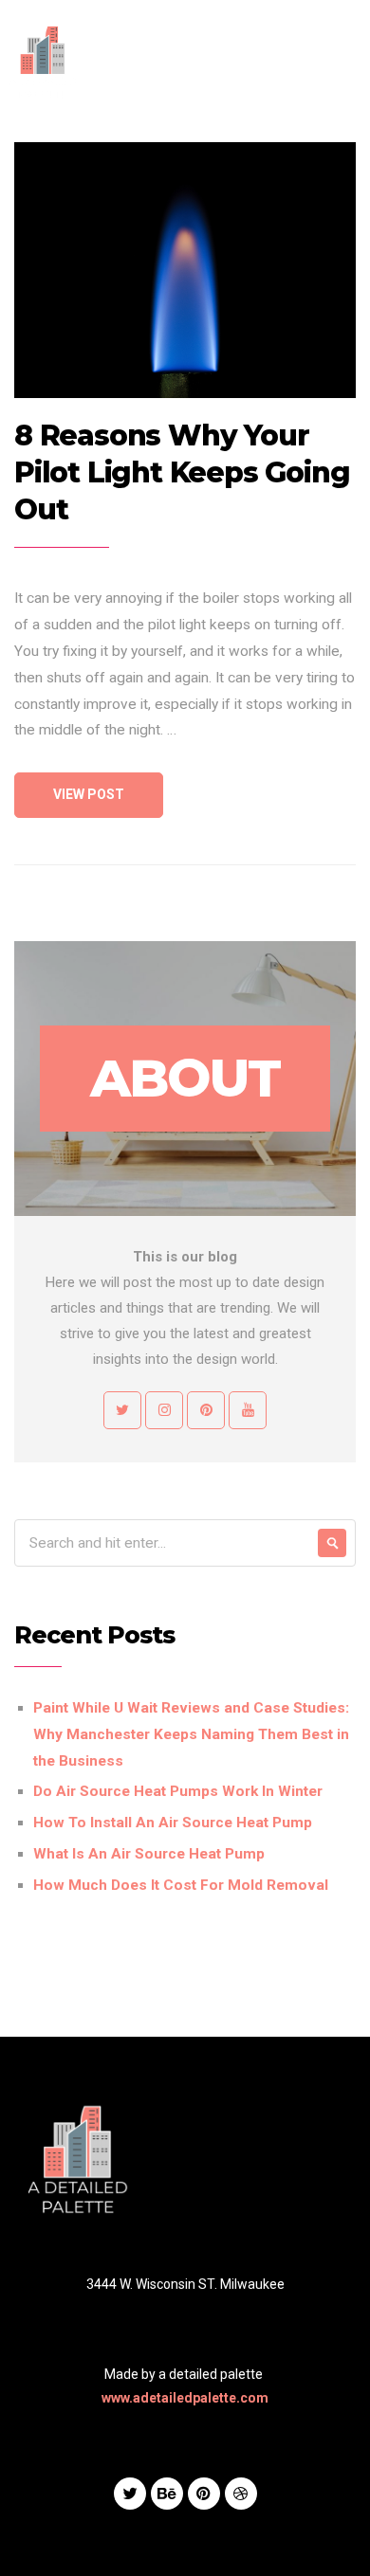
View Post (89, 794)
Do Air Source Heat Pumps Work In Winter (178, 1791)
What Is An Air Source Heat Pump (149, 1854)
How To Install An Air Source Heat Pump (173, 1823)
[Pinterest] (204, 2494)
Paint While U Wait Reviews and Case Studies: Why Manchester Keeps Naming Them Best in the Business (191, 1734)
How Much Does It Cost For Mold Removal (181, 1885)
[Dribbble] (241, 2494)
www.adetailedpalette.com (185, 2398)
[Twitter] (130, 2494)
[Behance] (167, 2494)
